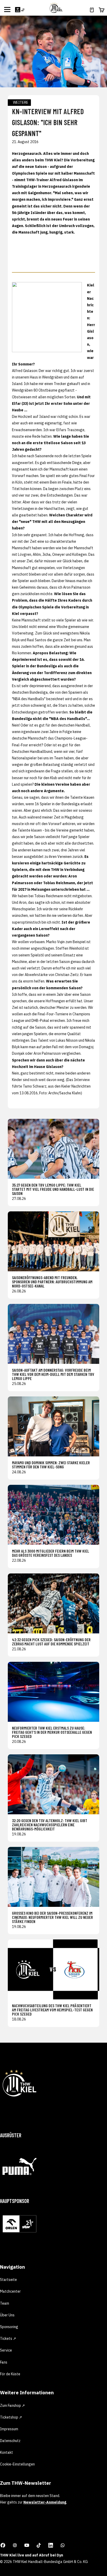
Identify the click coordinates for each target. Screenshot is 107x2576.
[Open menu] (7, 9)
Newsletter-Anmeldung (45, 2502)
